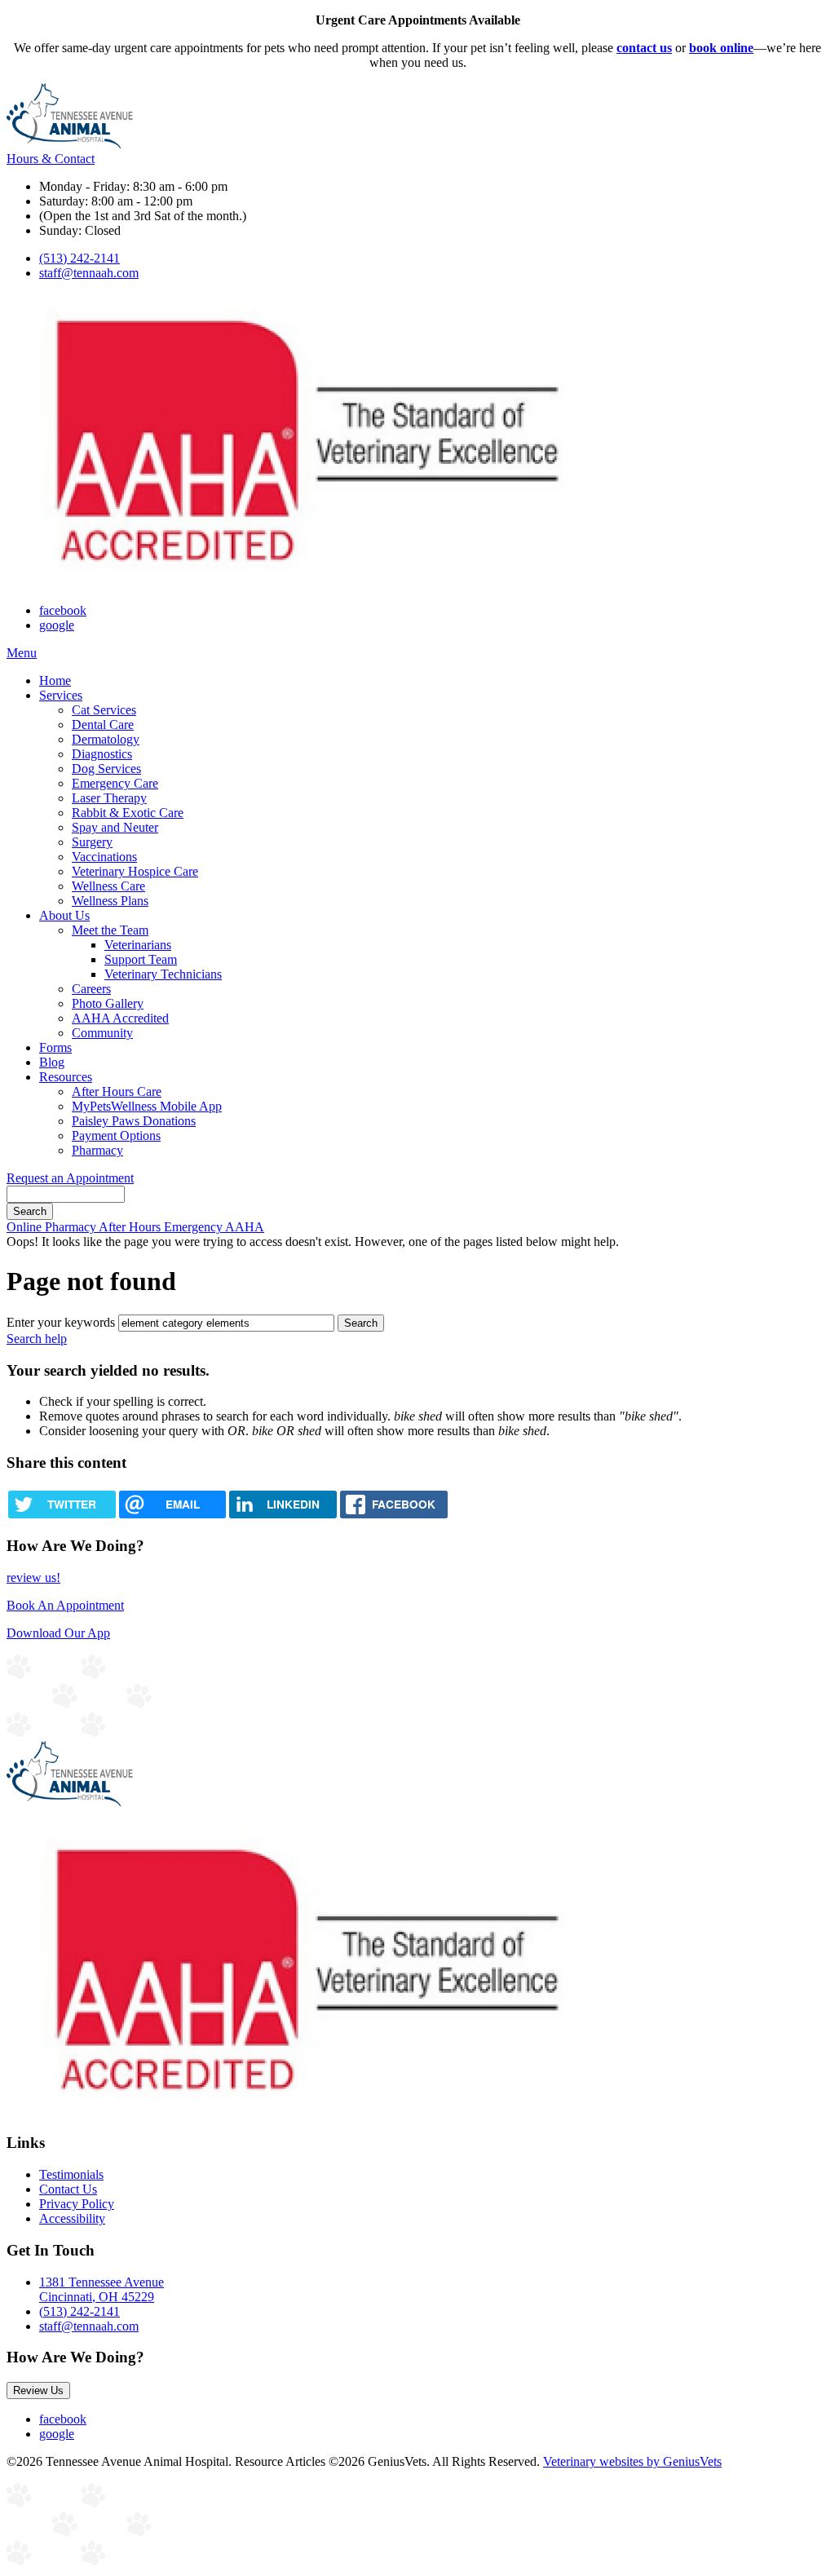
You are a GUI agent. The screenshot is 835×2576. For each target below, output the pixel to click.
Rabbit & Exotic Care (128, 813)
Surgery (92, 842)
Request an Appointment (70, 1178)
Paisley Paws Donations (134, 1121)
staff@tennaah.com (89, 273)
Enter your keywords (61, 1322)
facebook (63, 610)
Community (102, 1033)
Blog (52, 1062)
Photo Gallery (108, 1003)
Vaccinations (104, 857)
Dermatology (106, 739)
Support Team (141, 959)
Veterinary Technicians (163, 974)
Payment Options (116, 1136)
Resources (66, 1077)
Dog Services (106, 769)
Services (61, 695)
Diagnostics (102, 754)
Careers (91, 989)
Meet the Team (110, 930)
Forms (55, 1047)
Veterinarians (138, 945)
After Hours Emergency (162, 1227)
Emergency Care (115, 783)
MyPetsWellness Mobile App (147, 1106)
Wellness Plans (110, 901)
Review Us (38, 2390)
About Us (64, 915)
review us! (33, 1577)
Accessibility (72, 2218)
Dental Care (103, 725)
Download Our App (58, 1633)
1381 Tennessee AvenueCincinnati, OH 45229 (102, 2289)
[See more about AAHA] (300, 583)
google (57, 625)
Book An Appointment (65, 1605)
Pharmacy (97, 1150)
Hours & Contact (51, 159)
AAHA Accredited (120, 1018)
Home (55, 680)
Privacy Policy (77, 2204)
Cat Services (104, 710)
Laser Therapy (109, 798)
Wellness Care (108, 886)
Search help (37, 1339)
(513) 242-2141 (80, 258)
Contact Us (68, 2189)
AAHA (245, 1227)
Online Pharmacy (53, 1227)
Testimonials (71, 2174)
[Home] (70, 144)
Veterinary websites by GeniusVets (632, 2461)
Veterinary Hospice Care (135, 871)
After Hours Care (117, 1091)
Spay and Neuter (115, 827)
